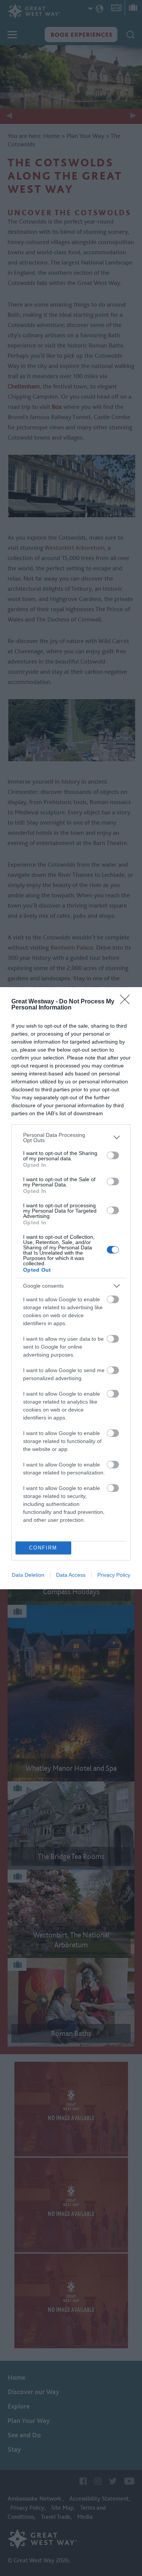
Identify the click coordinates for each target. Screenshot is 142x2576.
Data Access (71, 1575)
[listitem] (71, 1138)
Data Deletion (28, 1575)
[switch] (113, 1155)
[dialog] (71, 1288)
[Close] (127, 1002)
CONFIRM (43, 1548)
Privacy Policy (114, 1575)
